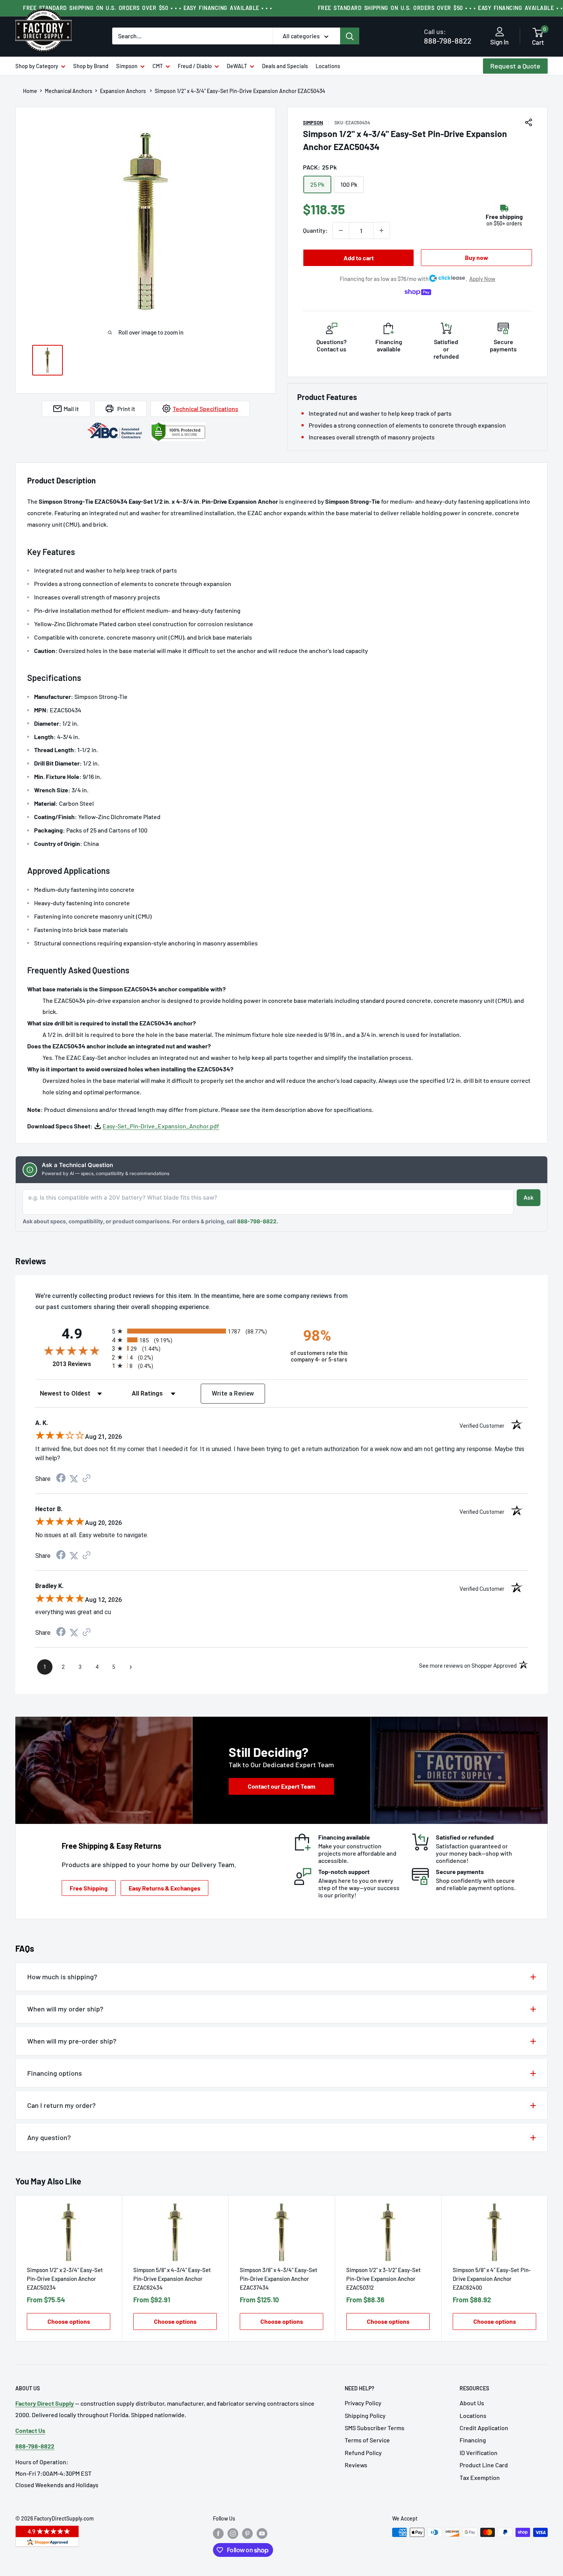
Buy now (477, 257)
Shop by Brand (91, 66)
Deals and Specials (285, 66)
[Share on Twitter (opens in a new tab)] (74, 1479)
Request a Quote (515, 66)
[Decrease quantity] (341, 230)
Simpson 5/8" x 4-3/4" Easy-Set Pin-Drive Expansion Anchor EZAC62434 (172, 2279)
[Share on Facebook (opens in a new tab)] (61, 1479)
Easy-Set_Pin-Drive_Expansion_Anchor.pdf (161, 1126)
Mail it (71, 409)
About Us (472, 2403)
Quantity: (315, 230)
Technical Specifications (205, 409)
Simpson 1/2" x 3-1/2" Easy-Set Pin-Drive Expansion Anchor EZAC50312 (384, 2279)
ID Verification (479, 2453)
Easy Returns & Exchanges (164, 1888)
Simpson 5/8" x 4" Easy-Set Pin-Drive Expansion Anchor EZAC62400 (492, 2279)
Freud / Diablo (195, 66)
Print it (126, 409)
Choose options (69, 2321)
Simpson (127, 66)
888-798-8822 (448, 36)
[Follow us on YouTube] (262, 2533)
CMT (158, 66)
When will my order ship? (65, 2009)
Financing (473, 2440)
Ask (529, 1197)
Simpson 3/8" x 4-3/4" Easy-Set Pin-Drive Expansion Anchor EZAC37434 (279, 2279)
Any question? (49, 2137)
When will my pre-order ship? (72, 2041)
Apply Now (482, 279)
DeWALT (237, 66)
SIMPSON (313, 122)
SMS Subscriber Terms (375, 2428)
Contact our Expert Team (281, 1786)
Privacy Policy (363, 2403)
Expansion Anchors (124, 91)
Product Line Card (484, 2465)
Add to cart (359, 258)
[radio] (194, 1331)
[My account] (500, 32)
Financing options (55, 2073)
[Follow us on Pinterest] (247, 2533)
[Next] (548, 2268)
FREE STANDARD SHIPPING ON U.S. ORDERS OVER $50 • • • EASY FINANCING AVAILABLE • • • (147, 8)
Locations (328, 66)
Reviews (356, 2465)
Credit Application (484, 2428)
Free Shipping (89, 1888)
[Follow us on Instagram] (233, 2533)
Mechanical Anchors (69, 91)
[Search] (350, 36)
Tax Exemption (480, 2477)
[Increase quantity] (381, 230)
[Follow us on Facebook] (218, 2533)
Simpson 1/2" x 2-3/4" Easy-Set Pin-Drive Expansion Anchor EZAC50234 (65, 2279)
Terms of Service (367, 2440)
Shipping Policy (365, 2415)
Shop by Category (37, 66)
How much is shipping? (62, 1977)
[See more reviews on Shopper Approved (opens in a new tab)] (87, 1479)
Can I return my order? (61, 2105)
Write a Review (233, 1393)
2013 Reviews (80, 1364)
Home (30, 91)
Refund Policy (363, 2453)
